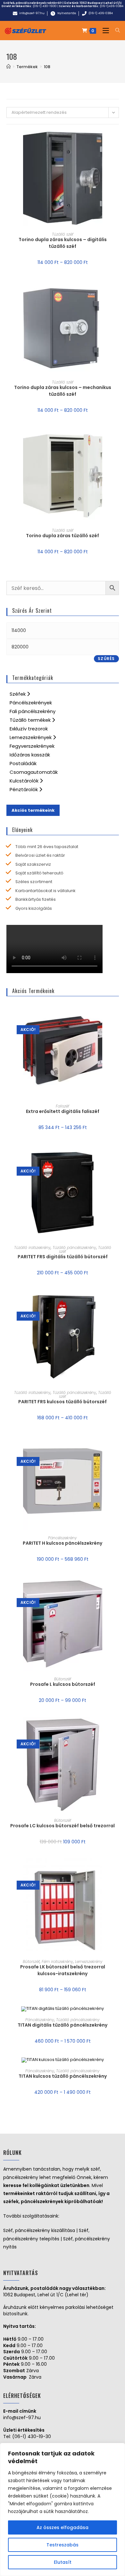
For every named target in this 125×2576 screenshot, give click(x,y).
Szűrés (106, 659)
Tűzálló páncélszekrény (74, 1247)
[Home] (8, 67)
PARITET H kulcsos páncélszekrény (63, 1543)
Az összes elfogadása (63, 2527)
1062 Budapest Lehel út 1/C (101, 3)
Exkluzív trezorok (29, 729)
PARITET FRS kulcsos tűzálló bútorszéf (63, 1402)
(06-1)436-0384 (112, 6)
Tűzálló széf (63, 234)
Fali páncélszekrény (33, 711)
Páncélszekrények (31, 703)
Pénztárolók (24, 789)
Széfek (18, 694)
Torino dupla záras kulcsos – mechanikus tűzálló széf (63, 391)
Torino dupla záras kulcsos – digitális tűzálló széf (63, 243)
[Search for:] (115, 31)
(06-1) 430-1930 (45, 6)
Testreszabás (63, 2545)
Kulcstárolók (25, 781)
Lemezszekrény (89, 1961)
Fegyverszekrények (32, 746)
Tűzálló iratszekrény (32, 1247)
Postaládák (23, 763)
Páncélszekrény (63, 1538)
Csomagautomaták (34, 772)
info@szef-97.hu (22, 2418)
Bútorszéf (63, 1679)
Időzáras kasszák (30, 755)
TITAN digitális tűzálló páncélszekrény (63, 2025)
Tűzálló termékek (31, 720)
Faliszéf (63, 1106)
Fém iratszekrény (57, 1961)
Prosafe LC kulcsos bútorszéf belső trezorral (63, 1826)
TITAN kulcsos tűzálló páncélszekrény (63, 2076)
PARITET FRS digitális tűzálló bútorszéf (63, 1257)
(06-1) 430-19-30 (32, 2436)
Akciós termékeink (33, 810)
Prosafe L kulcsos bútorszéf (63, 1684)
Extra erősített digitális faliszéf (63, 1111)
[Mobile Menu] (104, 31)
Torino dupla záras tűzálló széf (63, 536)
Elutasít (63, 2562)
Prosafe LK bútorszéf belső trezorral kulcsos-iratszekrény (63, 1970)
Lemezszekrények (31, 737)
